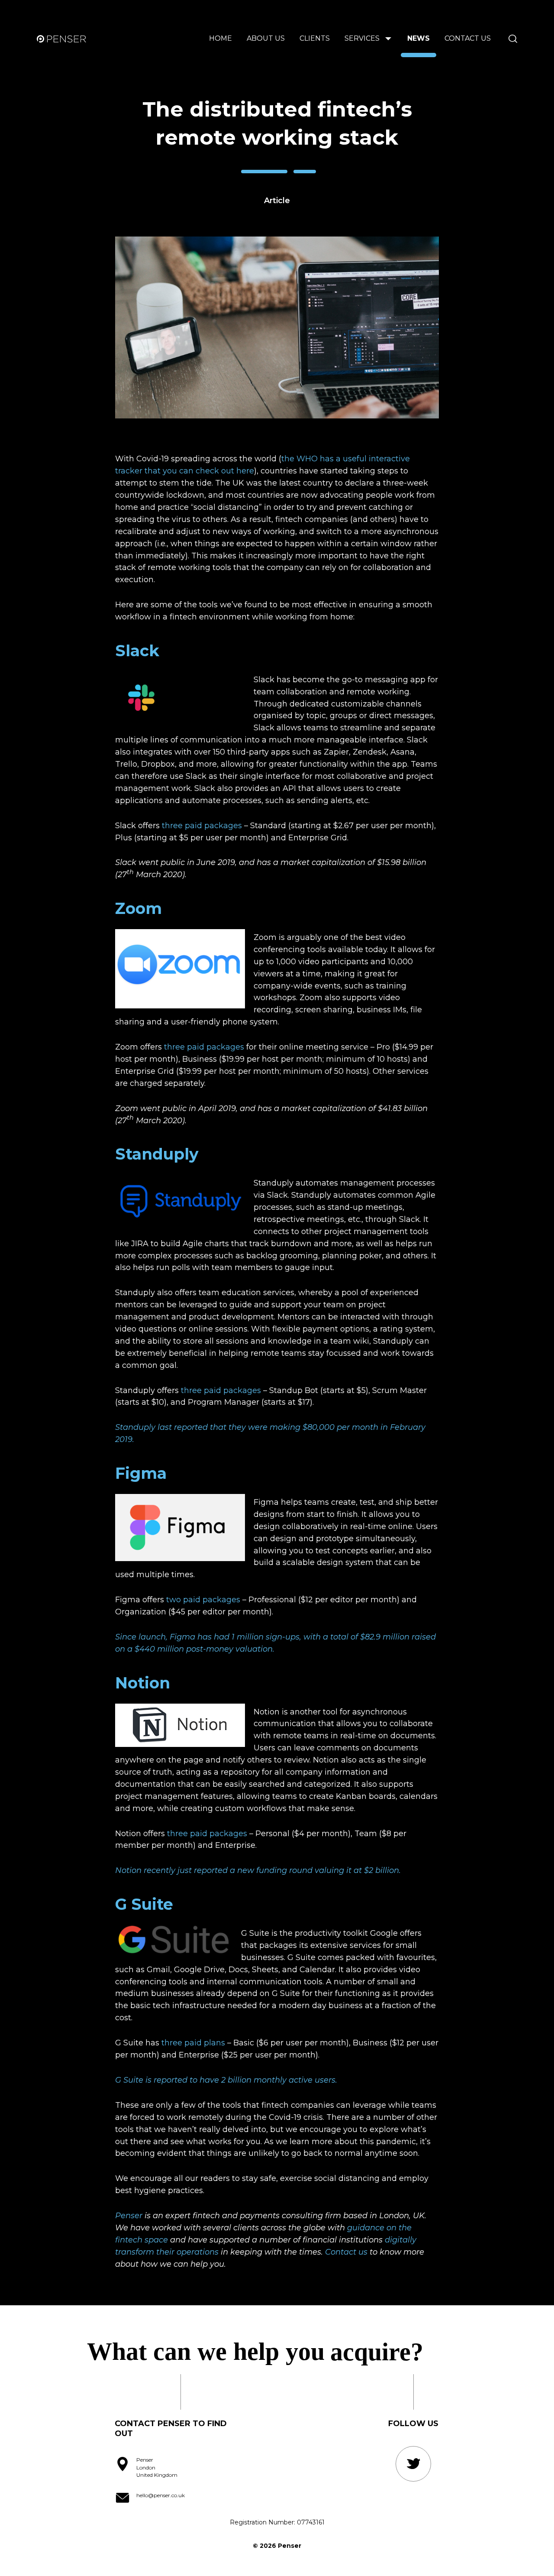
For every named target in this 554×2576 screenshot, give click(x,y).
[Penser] (64, 39)
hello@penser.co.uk (161, 2495)
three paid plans (193, 2043)
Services (362, 38)
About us (266, 38)
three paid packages (202, 826)
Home (221, 38)
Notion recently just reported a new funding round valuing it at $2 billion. (258, 1870)
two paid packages (203, 1600)
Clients (315, 38)
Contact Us (468, 38)
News (419, 38)
